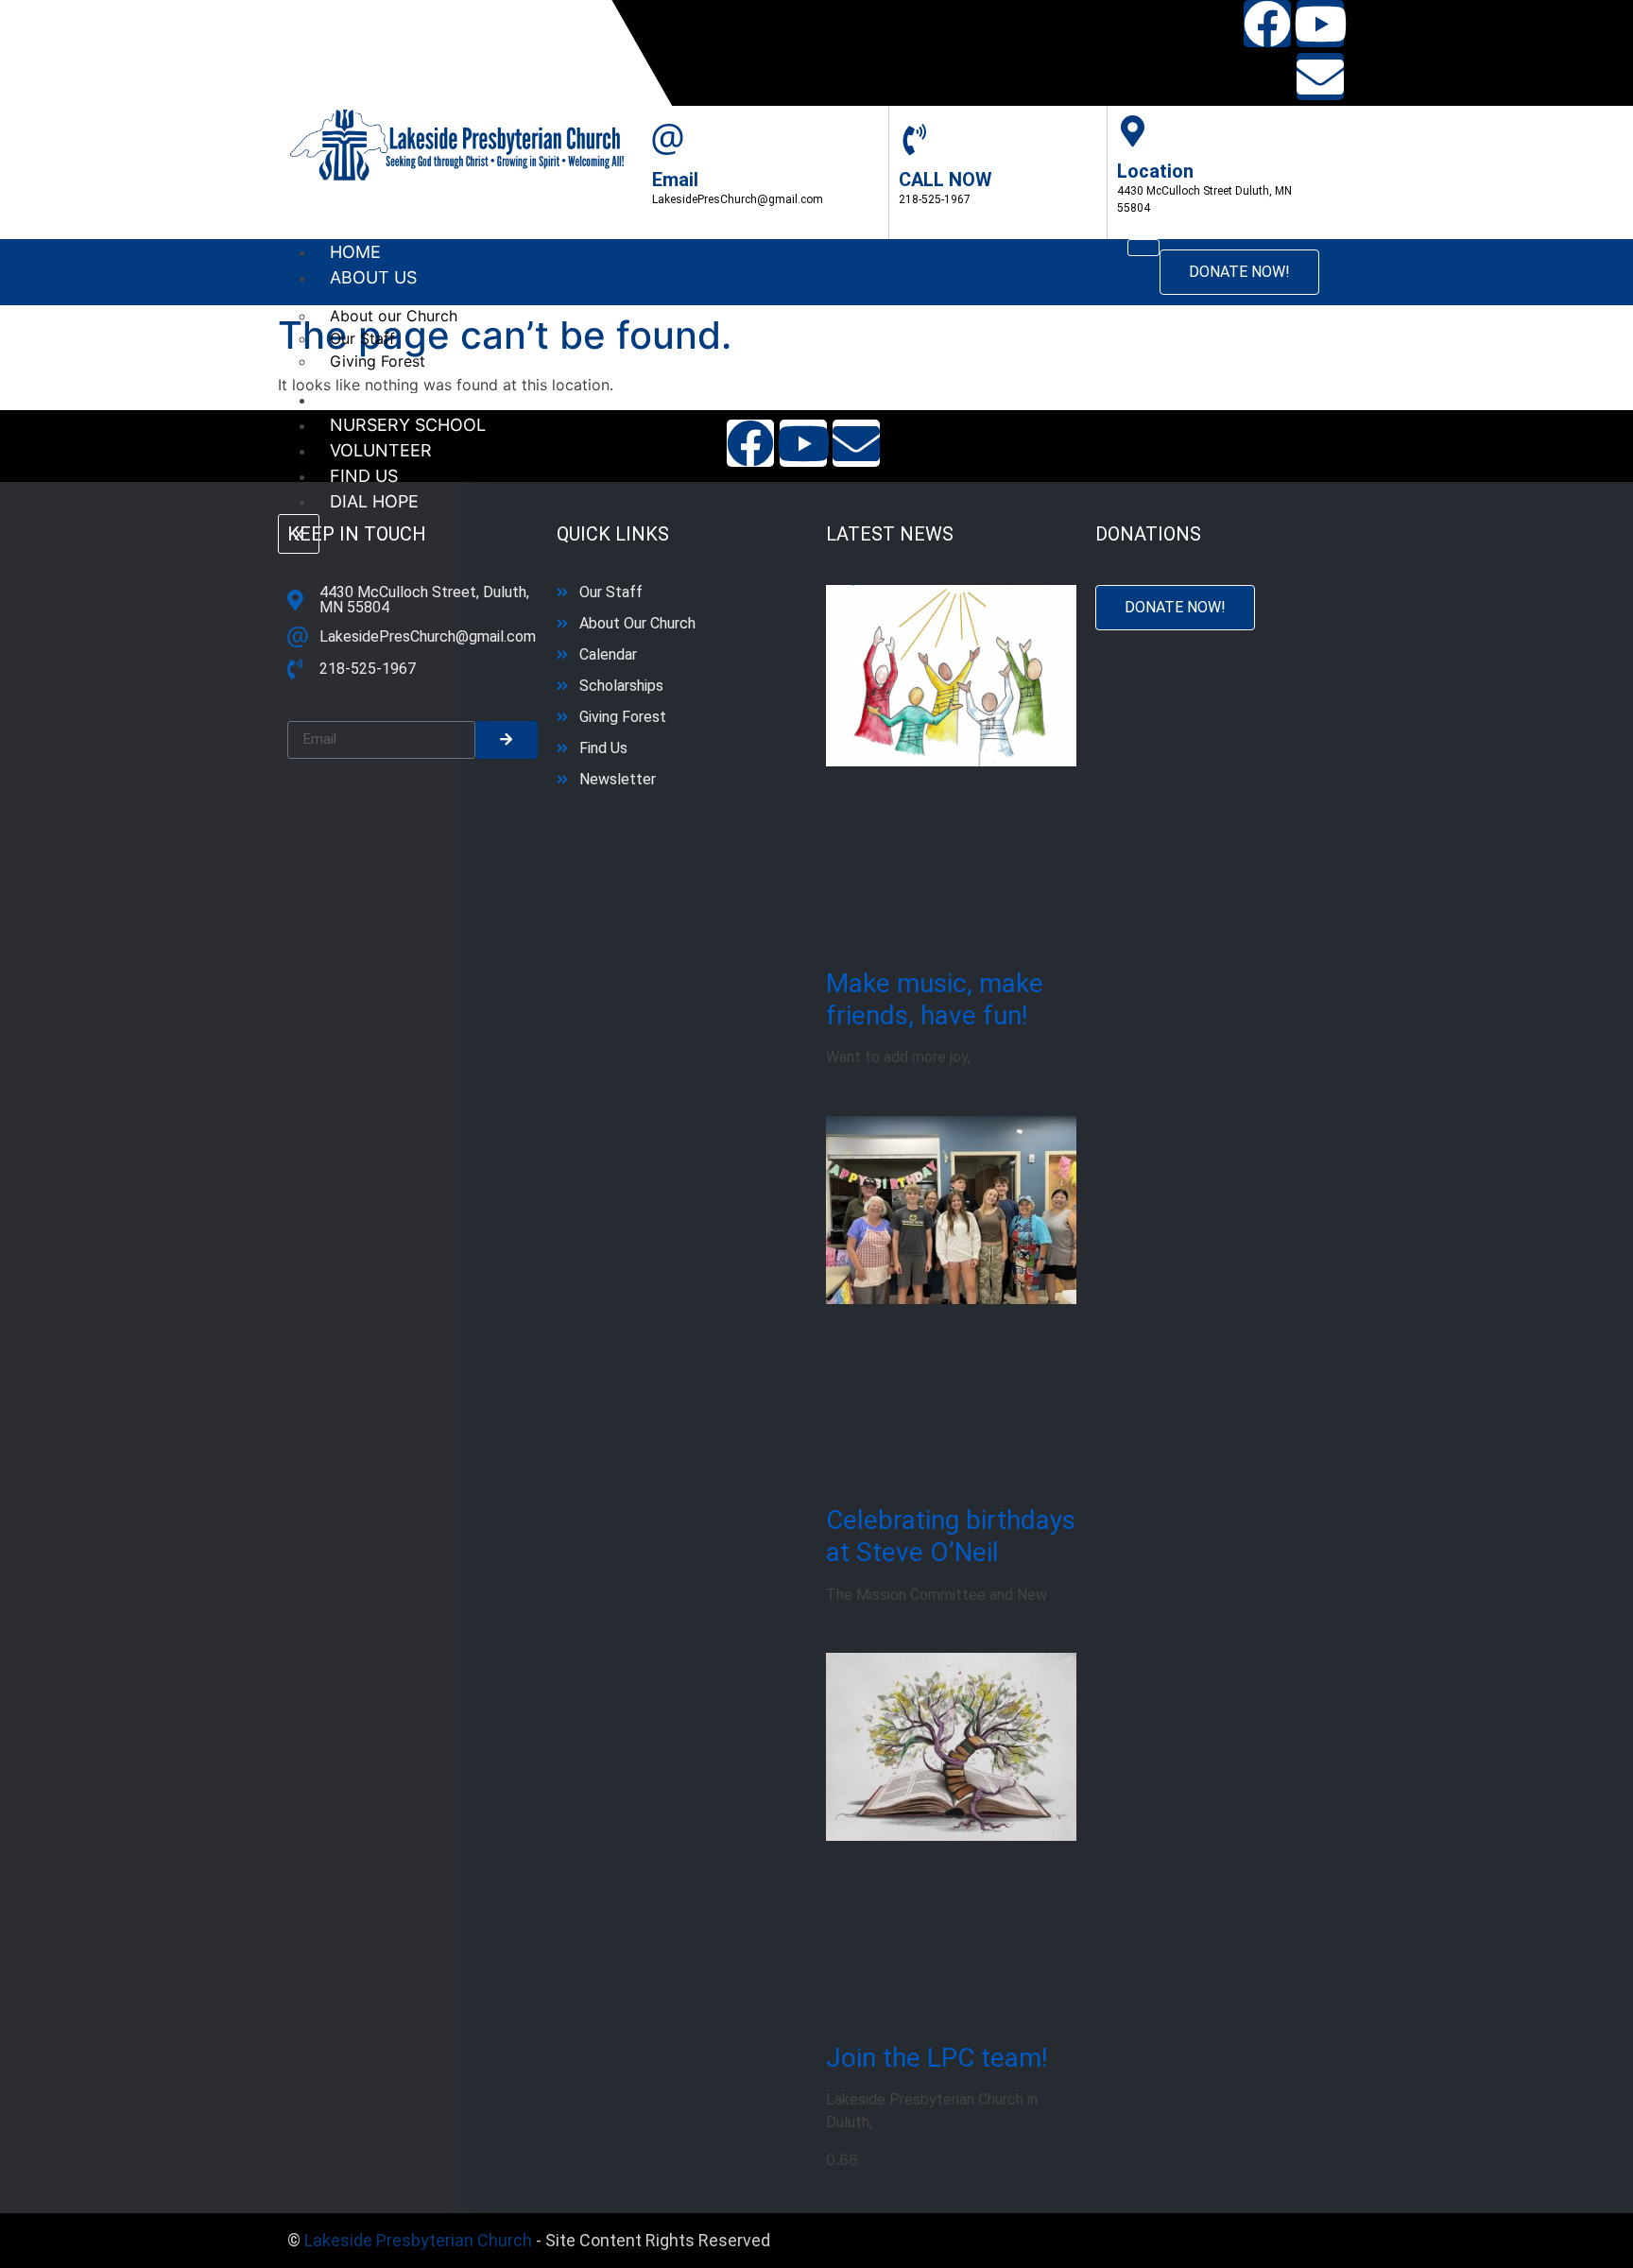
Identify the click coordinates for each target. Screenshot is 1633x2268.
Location (1155, 171)
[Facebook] (1267, 24)
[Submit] (507, 740)
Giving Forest (378, 361)
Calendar (375, 399)
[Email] (668, 139)
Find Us (364, 476)
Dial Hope (374, 501)
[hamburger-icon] (1143, 248)
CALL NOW (945, 180)
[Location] (1133, 131)
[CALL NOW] (914, 139)
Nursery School (408, 425)
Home (355, 252)
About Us (373, 277)
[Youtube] (1320, 24)
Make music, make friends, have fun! (935, 999)
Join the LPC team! (937, 2058)
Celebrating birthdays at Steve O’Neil (951, 1536)
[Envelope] (1320, 77)
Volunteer (381, 450)
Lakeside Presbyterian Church (418, 2240)
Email (675, 180)
